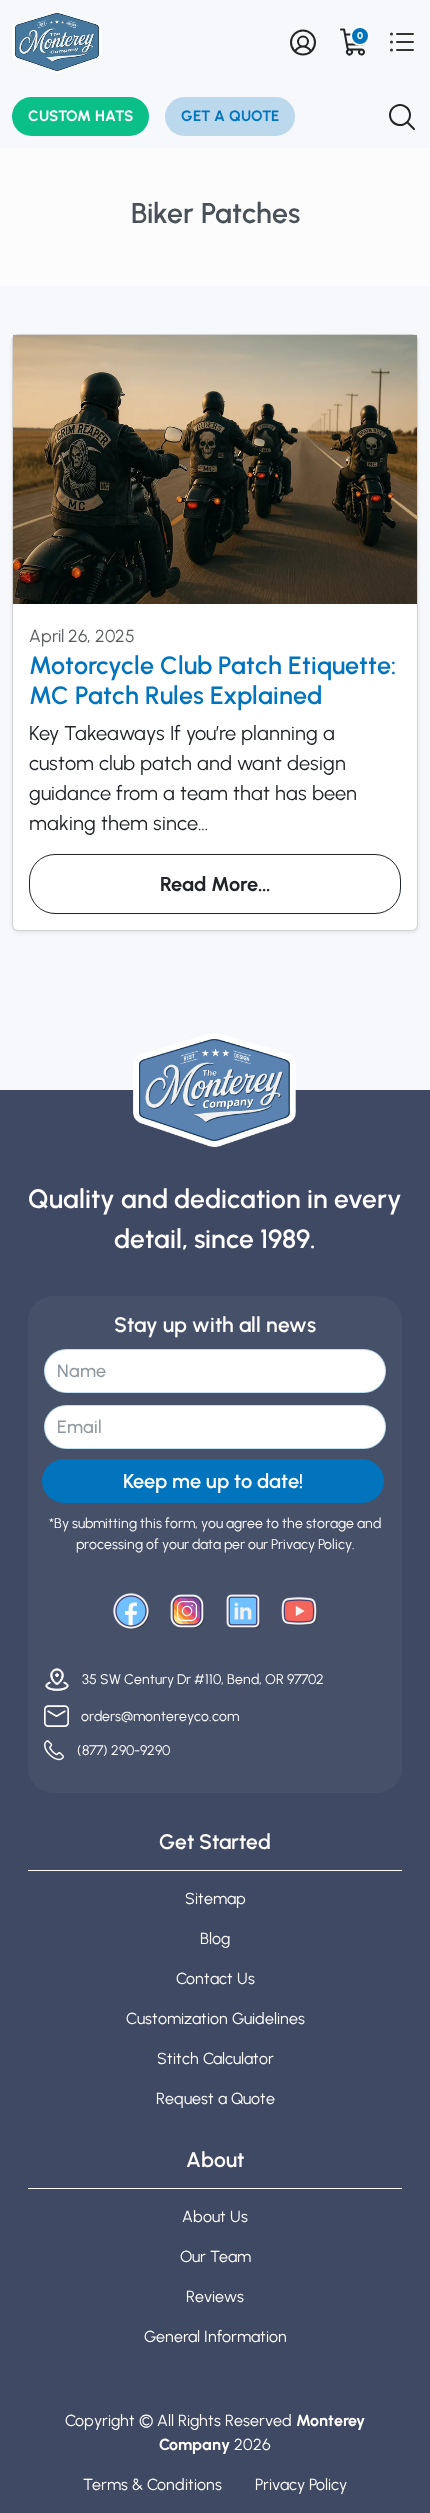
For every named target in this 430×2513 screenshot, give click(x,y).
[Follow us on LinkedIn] (243, 1611)
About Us (215, 2216)
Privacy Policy (301, 2484)
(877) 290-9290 (123, 1750)
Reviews (215, 2296)
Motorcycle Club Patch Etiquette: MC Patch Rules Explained (212, 680)
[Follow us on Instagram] (187, 1611)
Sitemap (215, 1898)
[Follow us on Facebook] (131, 1611)
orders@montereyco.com (160, 1716)
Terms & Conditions (152, 2484)
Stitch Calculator (215, 2058)
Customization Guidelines (215, 2018)
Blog (215, 1938)
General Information (215, 2336)
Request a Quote (215, 2098)
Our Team (215, 2256)
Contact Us (215, 1978)
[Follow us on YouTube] (299, 1611)
